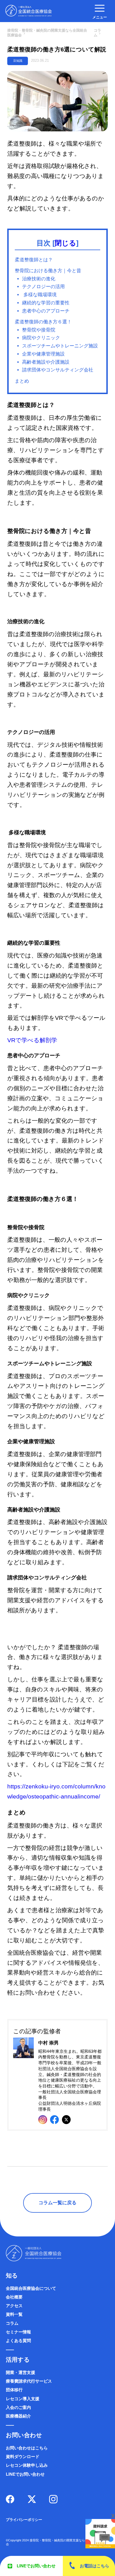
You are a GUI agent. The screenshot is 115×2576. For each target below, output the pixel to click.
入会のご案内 (18, 2407)
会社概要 (14, 2297)
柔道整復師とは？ (34, 260)
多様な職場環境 (39, 295)
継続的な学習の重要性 (46, 303)
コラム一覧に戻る (57, 2203)
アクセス (14, 2306)
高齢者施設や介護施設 (46, 362)
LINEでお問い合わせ (36, 2566)
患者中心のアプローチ (46, 311)
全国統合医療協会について (31, 2288)
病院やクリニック (41, 338)
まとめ (22, 381)
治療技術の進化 (39, 279)
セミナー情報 (18, 2332)
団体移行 (14, 2390)
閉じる (65, 243)
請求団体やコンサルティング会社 (58, 370)
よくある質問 (18, 2341)
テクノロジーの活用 (43, 287)
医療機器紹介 (18, 2416)
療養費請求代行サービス (29, 2381)
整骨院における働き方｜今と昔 (48, 271)
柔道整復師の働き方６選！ (43, 322)
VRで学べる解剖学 (32, 1040)
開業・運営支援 (21, 2373)
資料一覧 (14, 2314)
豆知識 (18, 61)
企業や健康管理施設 (43, 354)
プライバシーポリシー (24, 2520)
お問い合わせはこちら (27, 2448)
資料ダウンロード (23, 2457)
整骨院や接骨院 (39, 330)
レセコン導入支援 (23, 2399)
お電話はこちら (94, 2566)
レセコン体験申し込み (27, 2465)
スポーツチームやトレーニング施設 (60, 346)
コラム (12, 2323)
